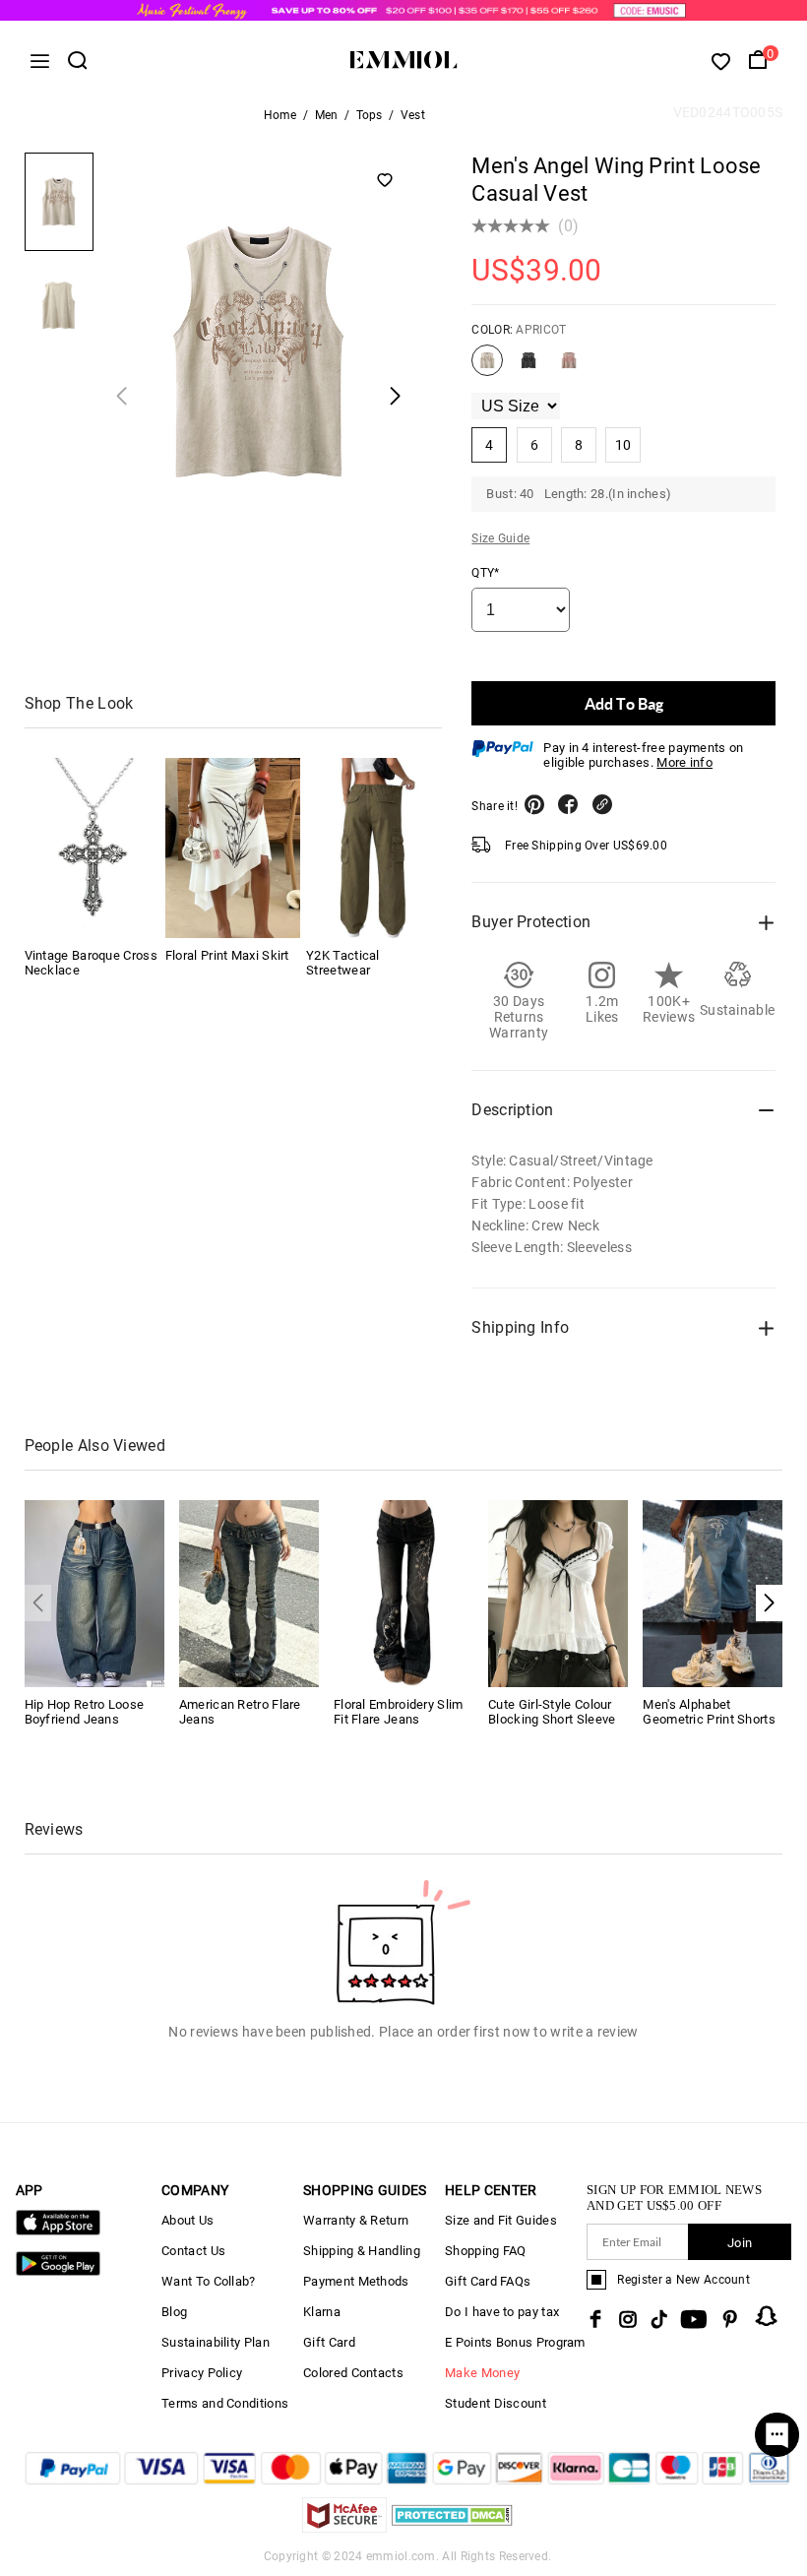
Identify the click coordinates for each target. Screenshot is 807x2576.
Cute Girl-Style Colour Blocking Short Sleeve (552, 1712)
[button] (769, 1603)
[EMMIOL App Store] (58, 2231)
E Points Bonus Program (515, 2342)
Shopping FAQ (486, 2251)
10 (623, 445)
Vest (413, 115)
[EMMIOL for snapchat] (767, 2316)
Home (280, 115)
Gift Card (329, 2342)
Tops (370, 115)
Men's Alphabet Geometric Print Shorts (709, 1712)
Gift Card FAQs (488, 2281)
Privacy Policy (202, 2373)
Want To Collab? (209, 2281)
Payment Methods (356, 2281)
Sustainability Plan (216, 2342)
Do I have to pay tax (502, 2312)
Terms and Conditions (225, 2403)
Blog (174, 2312)
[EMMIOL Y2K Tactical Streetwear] (373, 848)
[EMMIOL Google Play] (58, 2271)
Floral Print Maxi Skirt (227, 955)
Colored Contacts (353, 2373)
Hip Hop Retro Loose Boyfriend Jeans (85, 1712)
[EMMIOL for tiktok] (659, 2319)
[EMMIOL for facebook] (595, 2319)
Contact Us (193, 2251)
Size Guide (500, 538)
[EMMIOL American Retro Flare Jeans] (249, 1592)
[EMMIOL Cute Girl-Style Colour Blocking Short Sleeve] (558, 1592)
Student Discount (496, 2403)
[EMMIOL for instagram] (628, 2319)
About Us (187, 2220)
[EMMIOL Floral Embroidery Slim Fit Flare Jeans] (403, 1592)
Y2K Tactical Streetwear (343, 963)
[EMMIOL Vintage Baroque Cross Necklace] (92, 848)
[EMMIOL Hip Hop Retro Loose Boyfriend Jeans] (94, 1592)
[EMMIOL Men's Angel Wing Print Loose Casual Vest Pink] (569, 368)
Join (740, 2243)
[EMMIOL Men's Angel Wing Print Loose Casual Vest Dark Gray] (528, 368)
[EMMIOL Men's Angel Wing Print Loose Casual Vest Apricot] (487, 368)
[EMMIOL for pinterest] (730, 2319)
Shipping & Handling (362, 2251)
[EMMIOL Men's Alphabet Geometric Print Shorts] (713, 1592)
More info (684, 762)
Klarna (322, 2312)
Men (327, 115)
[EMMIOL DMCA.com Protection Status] (452, 2527)
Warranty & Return (356, 2220)
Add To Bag (624, 703)
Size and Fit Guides (501, 2220)
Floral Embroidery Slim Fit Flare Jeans (399, 1712)
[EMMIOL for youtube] (694, 2319)
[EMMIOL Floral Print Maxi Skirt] (233, 848)
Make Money (482, 2373)
